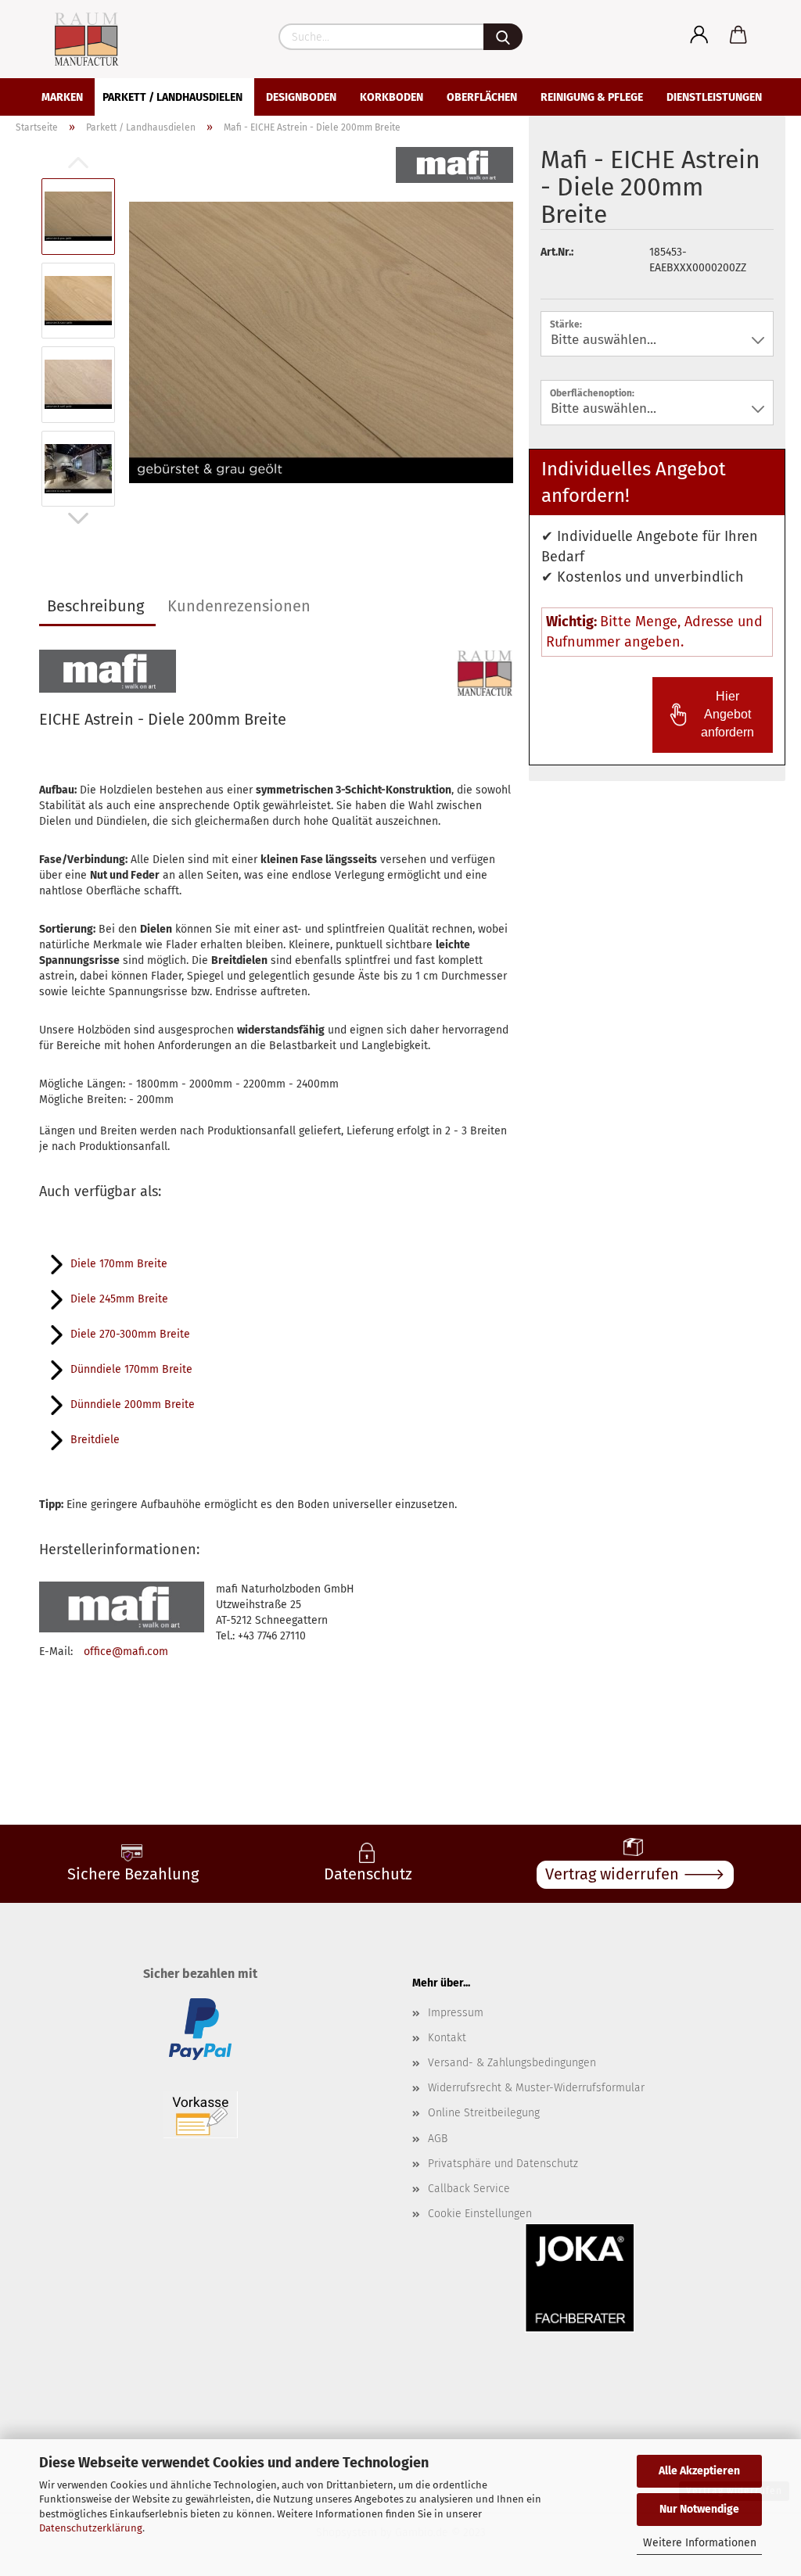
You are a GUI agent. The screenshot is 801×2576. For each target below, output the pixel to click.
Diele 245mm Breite (119, 1299)
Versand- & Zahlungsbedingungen (512, 2063)
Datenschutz (368, 1874)
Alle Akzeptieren (699, 2471)
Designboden (301, 97)
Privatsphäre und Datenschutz (503, 2164)
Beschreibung (95, 606)
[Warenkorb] (738, 35)
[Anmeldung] (699, 35)
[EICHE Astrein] (321, 342)
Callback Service (469, 2189)
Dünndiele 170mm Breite (131, 1369)
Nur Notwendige (699, 2509)
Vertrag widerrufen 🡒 (635, 1874)
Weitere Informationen (700, 2543)
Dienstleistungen (714, 97)
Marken (62, 97)
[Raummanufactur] (72, 39)
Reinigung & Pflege (592, 97)
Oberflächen (482, 97)
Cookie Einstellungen (480, 2214)
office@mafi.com (126, 1652)
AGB (438, 2139)
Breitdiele (95, 1440)
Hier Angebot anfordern (727, 714)
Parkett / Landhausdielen (172, 97)
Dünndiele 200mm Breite (133, 1404)
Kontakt (447, 2038)
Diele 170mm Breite (119, 1264)
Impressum (456, 2013)
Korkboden (392, 97)
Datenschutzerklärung (91, 2528)
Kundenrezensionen (239, 606)
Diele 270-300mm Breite (130, 1334)
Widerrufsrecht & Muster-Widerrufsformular (536, 2088)
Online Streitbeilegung (484, 2113)
